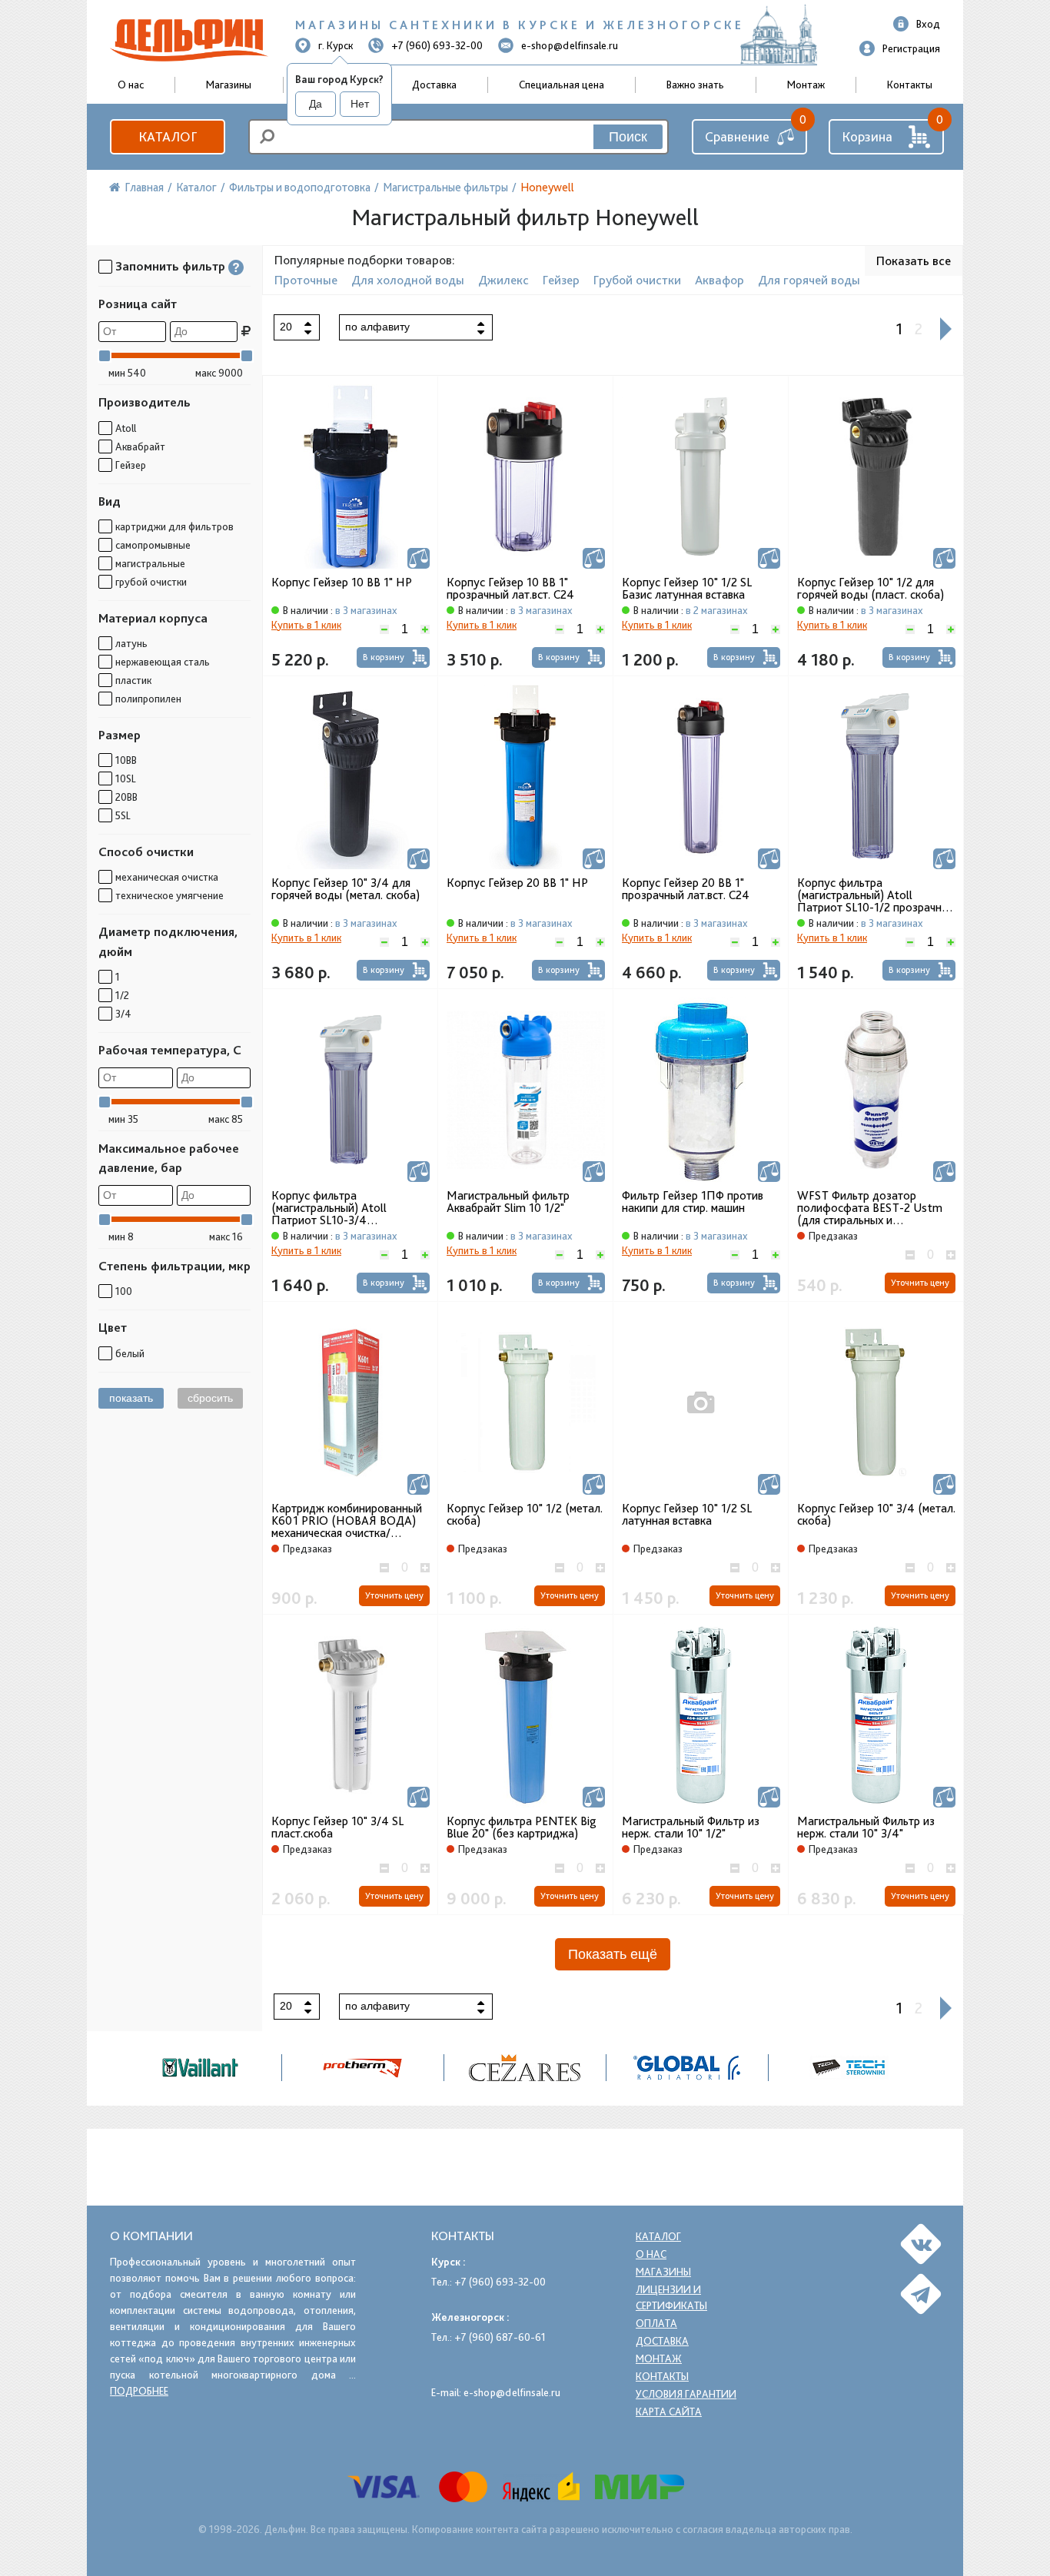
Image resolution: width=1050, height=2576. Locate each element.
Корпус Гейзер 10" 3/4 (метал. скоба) (876, 1515)
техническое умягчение (169, 895)
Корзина (867, 136)
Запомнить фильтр (170, 266)
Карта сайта (669, 2412)
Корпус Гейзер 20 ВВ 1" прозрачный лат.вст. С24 (686, 889)
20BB (126, 797)
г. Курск (336, 45)
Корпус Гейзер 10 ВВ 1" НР (342, 583)
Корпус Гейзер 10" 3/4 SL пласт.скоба (337, 1827)
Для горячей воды (809, 280)
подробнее (139, 2391)
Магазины (229, 85)
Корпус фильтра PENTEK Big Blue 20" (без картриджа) (522, 1827)
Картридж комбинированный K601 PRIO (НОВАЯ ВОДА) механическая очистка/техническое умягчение (347, 1521)
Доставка (434, 85)
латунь (131, 643)
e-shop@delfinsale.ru (570, 45)
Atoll (126, 428)
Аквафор (719, 280)
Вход (928, 24)
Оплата (656, 2323)
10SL (126, 778)
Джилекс (503, 280)
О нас (651, 2254)
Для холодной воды (408, 280)
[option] (525, 2068)
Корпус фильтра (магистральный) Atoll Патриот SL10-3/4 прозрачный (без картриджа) (347, 1208)
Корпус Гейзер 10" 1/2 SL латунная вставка (687, 1515)
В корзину (384, 657)
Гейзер (131, 465)
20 (286, 327)
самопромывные (153, 545)
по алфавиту (377, 327)
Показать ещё (613, 1954)
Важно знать (695, 85)
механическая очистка (167, 877)
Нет (360, 104)
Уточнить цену (920, 1283)
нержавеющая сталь (163, 662)
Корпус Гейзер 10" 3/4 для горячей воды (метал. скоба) (346, 889)
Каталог (168, 136)
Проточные (306, 280)
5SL (123, 815)
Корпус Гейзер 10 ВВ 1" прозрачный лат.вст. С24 (510, 589)
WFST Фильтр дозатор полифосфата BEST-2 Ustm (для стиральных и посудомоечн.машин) (870, 1208)
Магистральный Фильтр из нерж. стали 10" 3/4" (866, 1827)
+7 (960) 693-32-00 (437, 45)
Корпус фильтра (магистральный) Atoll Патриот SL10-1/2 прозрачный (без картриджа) (876, 895)
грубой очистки (151, 582)
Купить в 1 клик (306, 625)
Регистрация (911, 48)
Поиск (628, 137)
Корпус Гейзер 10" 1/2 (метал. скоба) (525, 1515)
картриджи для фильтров (174, 526)
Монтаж (806, 85)
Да (316, 104)
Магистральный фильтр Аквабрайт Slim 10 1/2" (508, 1202)
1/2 (122, 995)
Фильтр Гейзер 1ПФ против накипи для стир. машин (693, 1202)
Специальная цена (562, 85)
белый (130, 1353)
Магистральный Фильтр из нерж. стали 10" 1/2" (691, 1827)
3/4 (123, 1014)
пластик (133, 680)
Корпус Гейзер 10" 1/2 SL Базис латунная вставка (687, 589)
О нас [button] (131, 85)
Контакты (910, 85)
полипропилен (148, 699)
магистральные (150, 563)
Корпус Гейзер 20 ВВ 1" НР (517, 883)
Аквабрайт (140, 446)
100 (124, 1291)
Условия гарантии (686, 2394)
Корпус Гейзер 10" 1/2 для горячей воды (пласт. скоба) (871, 589)
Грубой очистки (637, 280)
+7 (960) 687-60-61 (500, 2337)
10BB (126, 760)
